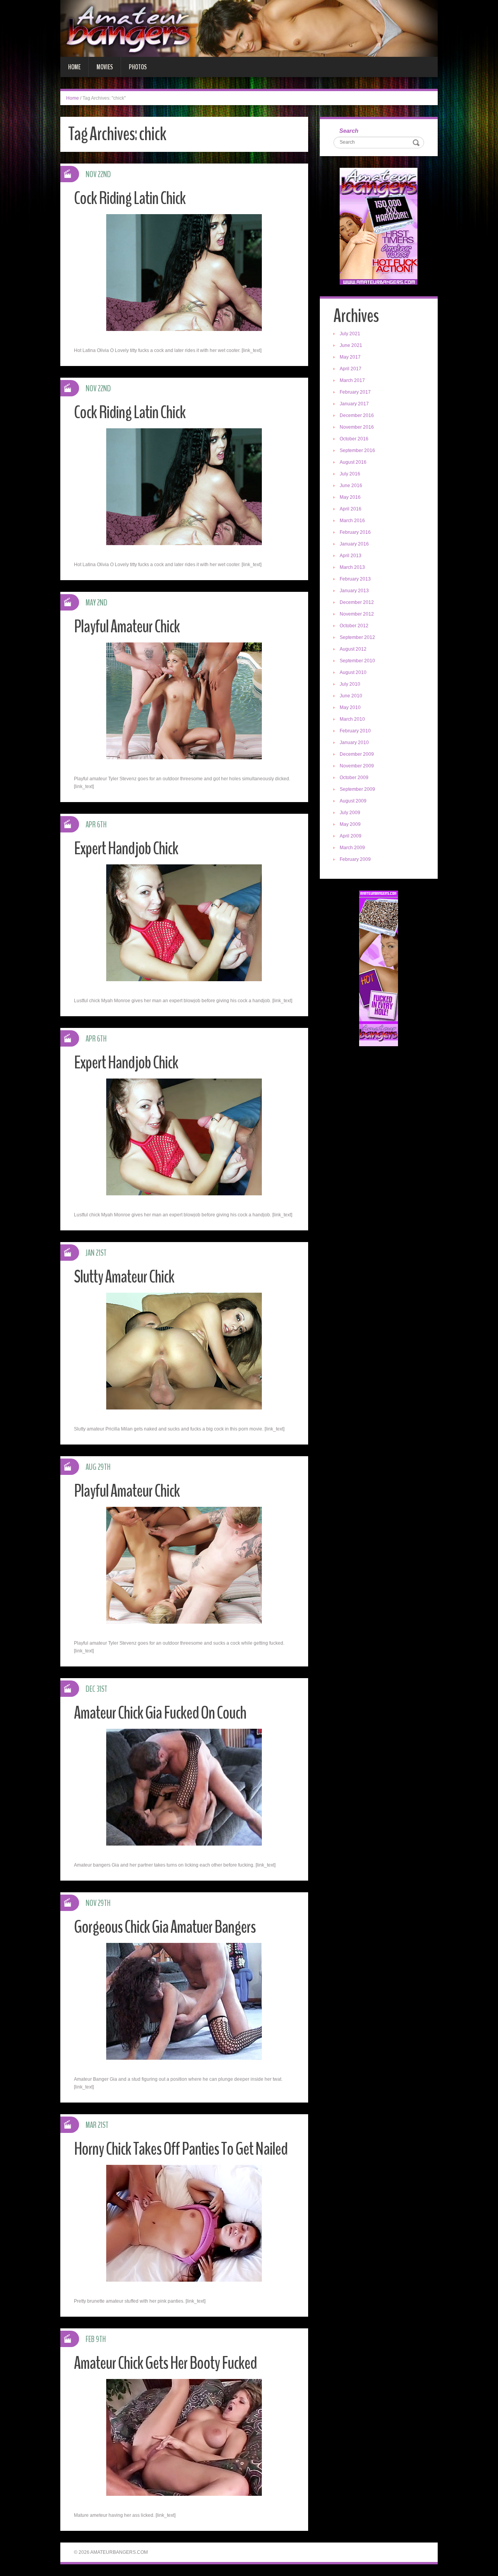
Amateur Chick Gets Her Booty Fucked (165, 2363)
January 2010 (354, 743)
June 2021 (351, 345)
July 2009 (350, 813)
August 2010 (353, 672)
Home (74, 67)
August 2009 (353, 801)
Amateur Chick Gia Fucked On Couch (160, 1713)
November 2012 (357, 614)
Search (349, 131)
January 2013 (354, 591)
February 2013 (355, 579)
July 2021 (350, 334)
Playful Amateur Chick (127, 627)
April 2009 (351, 836)
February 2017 (355, 392)
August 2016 (353, 462)
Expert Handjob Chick (126, 849)
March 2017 (352, 380)
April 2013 (351, 556)
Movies (105, 67)
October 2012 (354, 626)
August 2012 (353, 649)
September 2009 (357, 789)
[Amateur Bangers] (249, 28)
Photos (138, 67)
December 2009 (357, 754)
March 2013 (352, 567)
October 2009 (354, 778)
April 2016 (351, 509)
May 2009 (350, 824)
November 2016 (357, 427)
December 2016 (357, 415)
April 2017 (351, 369)
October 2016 (354, 439)
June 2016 (351, 486)
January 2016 (354, 544)
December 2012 (357, 602)
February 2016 (355, 532)
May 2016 (350, 497)
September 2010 (357, 661)
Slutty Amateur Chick (124, 1277)
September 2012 (357, 637)
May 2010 (350, 707)
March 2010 (352, 719)
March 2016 (352, 521)
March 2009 (352, 848)
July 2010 (350, 684)
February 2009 (355, 859)
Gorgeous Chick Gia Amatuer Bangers (165, 1927)
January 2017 (354, 404)
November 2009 (357, 766)
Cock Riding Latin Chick (130, 198)
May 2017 (350, 357)
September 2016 (357, 450)
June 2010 (351, 696)
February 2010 (355, 731)
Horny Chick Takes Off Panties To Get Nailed (181, 2149)
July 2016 (350, 474)
